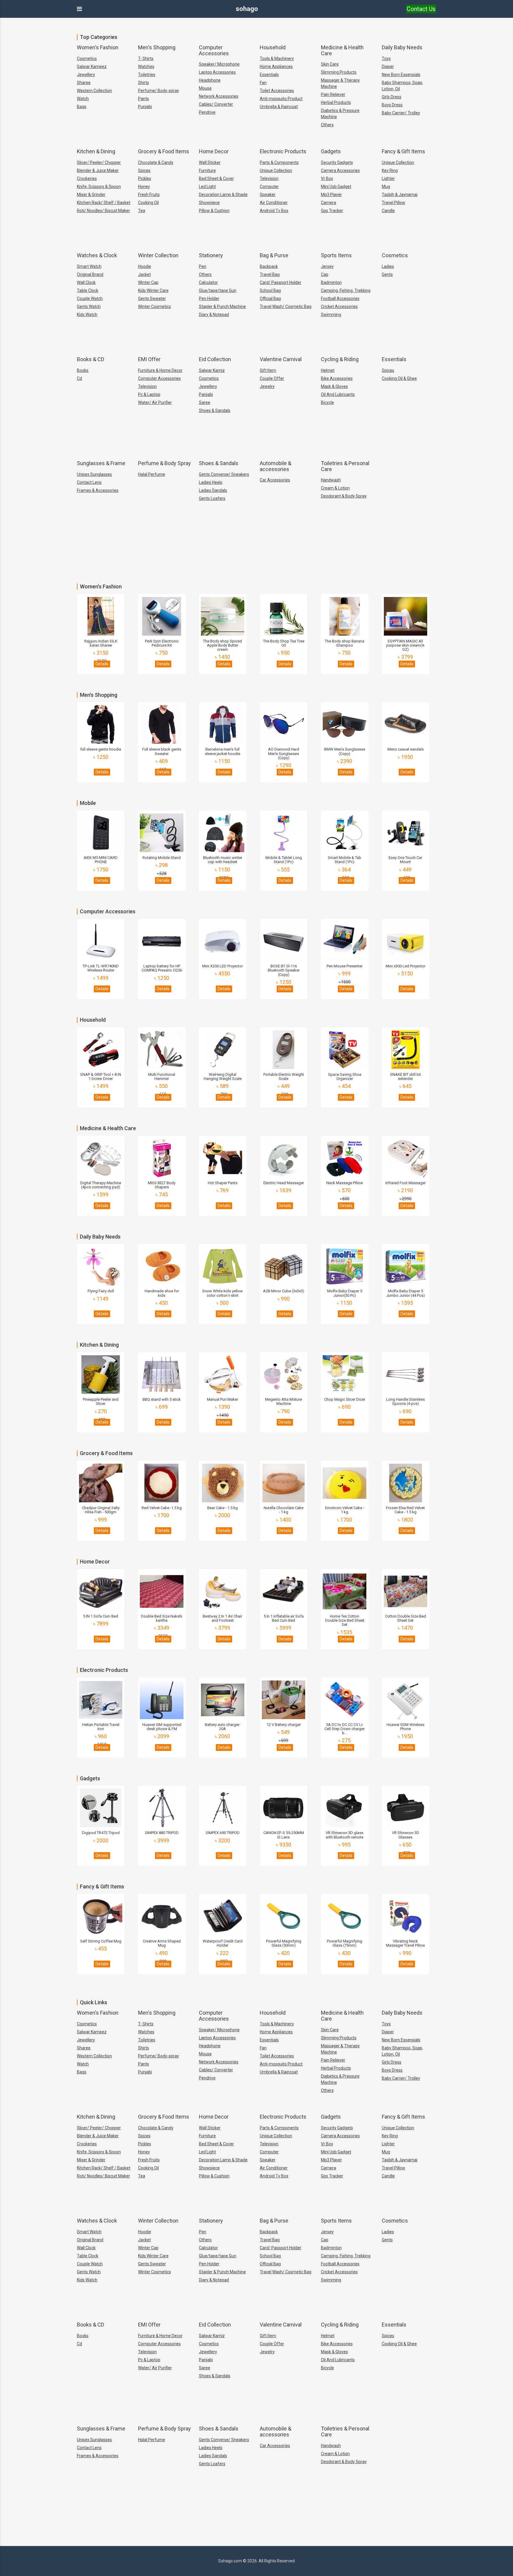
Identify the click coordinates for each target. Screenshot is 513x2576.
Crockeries (87, 179)
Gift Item (268, 370)
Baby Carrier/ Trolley (401, 113)
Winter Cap (148, 282)
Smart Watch (89, 266)
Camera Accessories (340, 170)
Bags (82, 107)
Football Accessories (340, 298)
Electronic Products (283, 151)
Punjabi (145, 107)
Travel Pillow (394, 203)
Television (269, 179)
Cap (325, 274)
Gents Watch (89, 307)
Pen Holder (209, 298)
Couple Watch (90, 298)
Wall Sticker (210, 162)
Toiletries (147, 75)
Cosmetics (87, 59)
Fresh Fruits (149, 195)
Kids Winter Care (153, 290)
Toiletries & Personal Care (345, 466)
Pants (144, 99)
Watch (83, 99)
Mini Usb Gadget (336, 187)
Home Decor (214, 151)
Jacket (144, 274)
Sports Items (336, 255)
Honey (144, 187)
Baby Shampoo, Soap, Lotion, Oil (402, 86)
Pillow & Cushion (214, 211)
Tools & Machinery (277, 59)
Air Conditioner (274, 203)
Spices (144, 170)
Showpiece (209, 203)
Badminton (331, 282)
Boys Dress (392, 105)
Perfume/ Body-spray (159, 91)
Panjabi (206, 394)
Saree (205, 402)
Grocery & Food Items (164, 151)
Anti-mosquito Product (281, 99)
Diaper (388, 67)
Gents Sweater (152, 298)
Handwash (331, 480)
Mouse (205, 88)
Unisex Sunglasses (94, 474)
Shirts (144, 83)
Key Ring (390, 170)
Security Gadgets (337, 162)
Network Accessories (219, 96)
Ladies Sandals (213, 490)
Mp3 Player (331, 195)
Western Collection (94, 91)
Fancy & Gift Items (403, 151)
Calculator (208, 282)
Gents (387, 274)
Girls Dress (392, 97)
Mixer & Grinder (91, 195)
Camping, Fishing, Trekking (346, 290)
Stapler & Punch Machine (222, 307)
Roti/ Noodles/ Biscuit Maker (103, 211)
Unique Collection (276, 170)
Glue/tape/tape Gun (218, 290)
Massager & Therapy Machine (340, 83)
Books (83, 370)
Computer (269, 187)
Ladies (388, 266)
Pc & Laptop (149, 394)
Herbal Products (336, 102)
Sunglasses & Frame (101, 463)
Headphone (210, 80)
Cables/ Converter (216, 104)
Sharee (84, 83)
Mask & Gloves (334, 386)
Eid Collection (215, 359)
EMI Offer (149, 359)
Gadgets (331, 151)
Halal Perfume (152, 474)
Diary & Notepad (214, 315)
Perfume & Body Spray (164, 463)
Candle (388, 211)
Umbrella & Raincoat (279, 107)
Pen (203, 266)
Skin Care (330, 64)
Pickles (145, 179)
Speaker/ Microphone (219, 64)
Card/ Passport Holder (281, 282)
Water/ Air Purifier (155, 402)
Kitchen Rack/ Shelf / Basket (104, 203)
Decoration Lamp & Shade (223, 195)
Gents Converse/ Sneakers (224, 474)
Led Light (207, 187)
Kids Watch (87, 315)
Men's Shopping (157, 47)
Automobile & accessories (275, 466)
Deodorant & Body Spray (344, 496)
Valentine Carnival (281, 359)
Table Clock (88, 290)
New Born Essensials (401, 75)
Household (273, 47)
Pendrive (207, 112)
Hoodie (145, 266)
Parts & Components (279, 162)
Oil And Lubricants (338, 394)
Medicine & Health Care (342, 50)
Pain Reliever (333, 94)
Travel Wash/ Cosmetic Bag (286, 307)
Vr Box (327, 179)
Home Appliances (276, 67)
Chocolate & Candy (156, 162)
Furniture (207, 170)
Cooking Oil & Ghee (399, 378)
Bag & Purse (274, 255)
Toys (386, 59)
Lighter (388, 179)
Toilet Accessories (277, 91)
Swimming (331, 315)
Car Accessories (275, 480)
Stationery (211, 255)
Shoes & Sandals (215, 410)
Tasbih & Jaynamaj (400, 195)
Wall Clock (86, 282)
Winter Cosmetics (155, 307)
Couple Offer (272, 378)
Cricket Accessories (339, 307)
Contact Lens (89, 482)
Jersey (327, 266)
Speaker (268, 195)
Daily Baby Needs (402, 47)
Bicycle (327, 402)
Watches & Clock (97, 255)
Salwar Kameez (92, 67)
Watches (146, 67)
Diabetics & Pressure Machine (340, 114)
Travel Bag (270, 274)
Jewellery (86, 75)
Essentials (269, 75)
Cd (79, 378)
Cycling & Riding (340, 359)
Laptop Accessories (217, 72)
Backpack (269, 266)
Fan (263, 83)
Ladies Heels (211, 482)
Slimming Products (339, 72)
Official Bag (270, 298)
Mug (386, 187)
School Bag (270, 290)
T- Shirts (146, 59)
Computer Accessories (214, 50)
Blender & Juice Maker (98, 170)
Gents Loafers (212, 498)
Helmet (328, 370)
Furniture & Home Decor (160, 370)
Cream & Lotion (335, 488)
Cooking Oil (148, 203)
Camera (328, 203)
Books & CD (91, 359)
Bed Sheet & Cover (216, 179)
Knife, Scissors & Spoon (99, 187)
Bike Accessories (337, 378)
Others (327, 125)
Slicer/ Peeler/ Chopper (99, 162)
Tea (142, 211)
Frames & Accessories (98, 490)
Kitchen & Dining (96, 151)
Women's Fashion (98, 47)
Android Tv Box (274, 211)
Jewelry (267, 386)
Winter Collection (158, 255)
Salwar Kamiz (212, 370)
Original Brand (90, 274)
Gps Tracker (332, 211)
